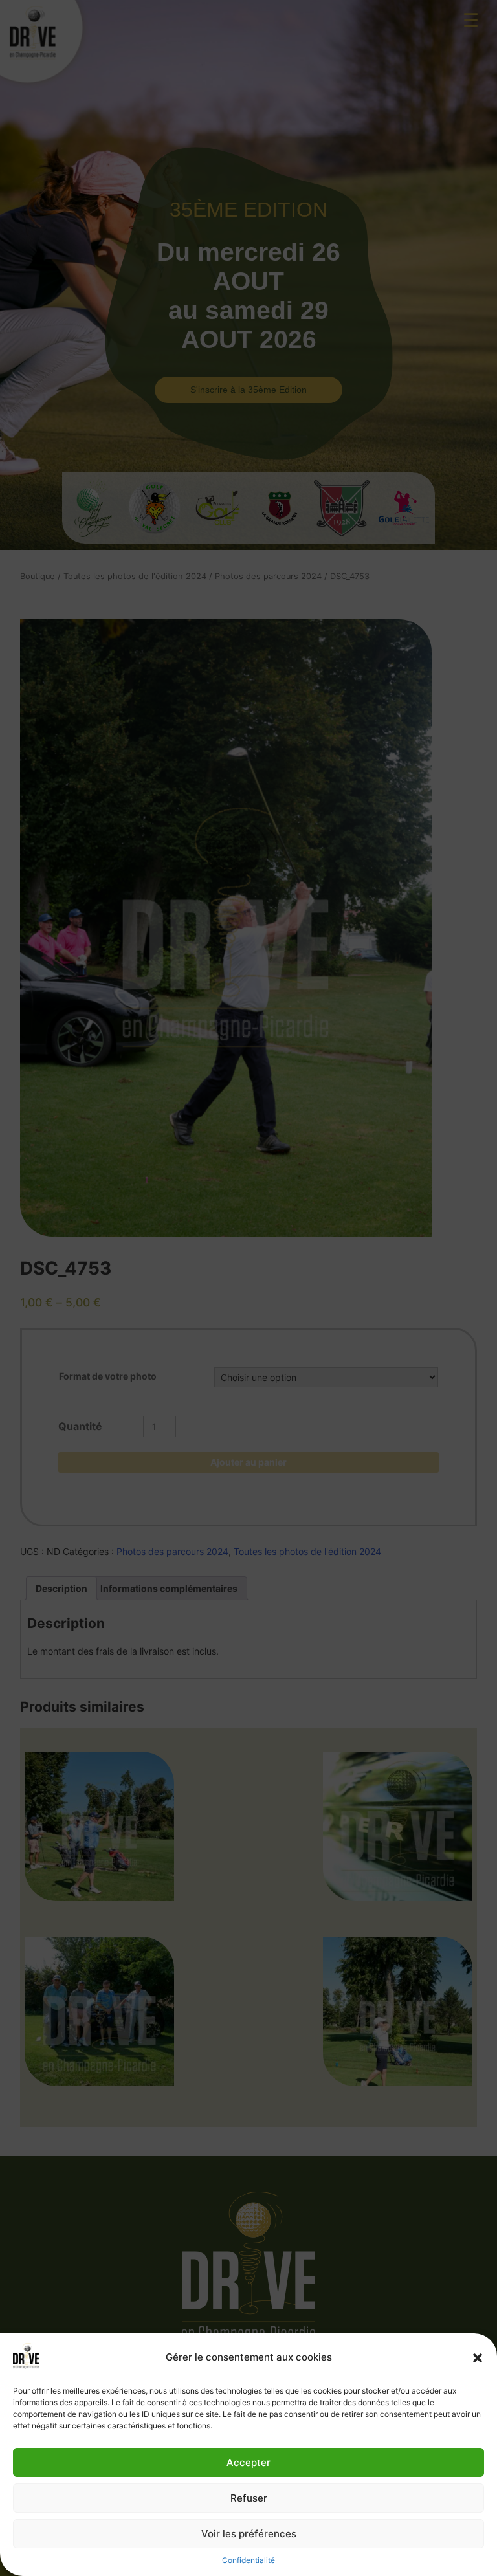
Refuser (249, 2498)
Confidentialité (248, 2560)
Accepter (248, 2462)
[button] (478, 2358)
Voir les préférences (249, 2534)
